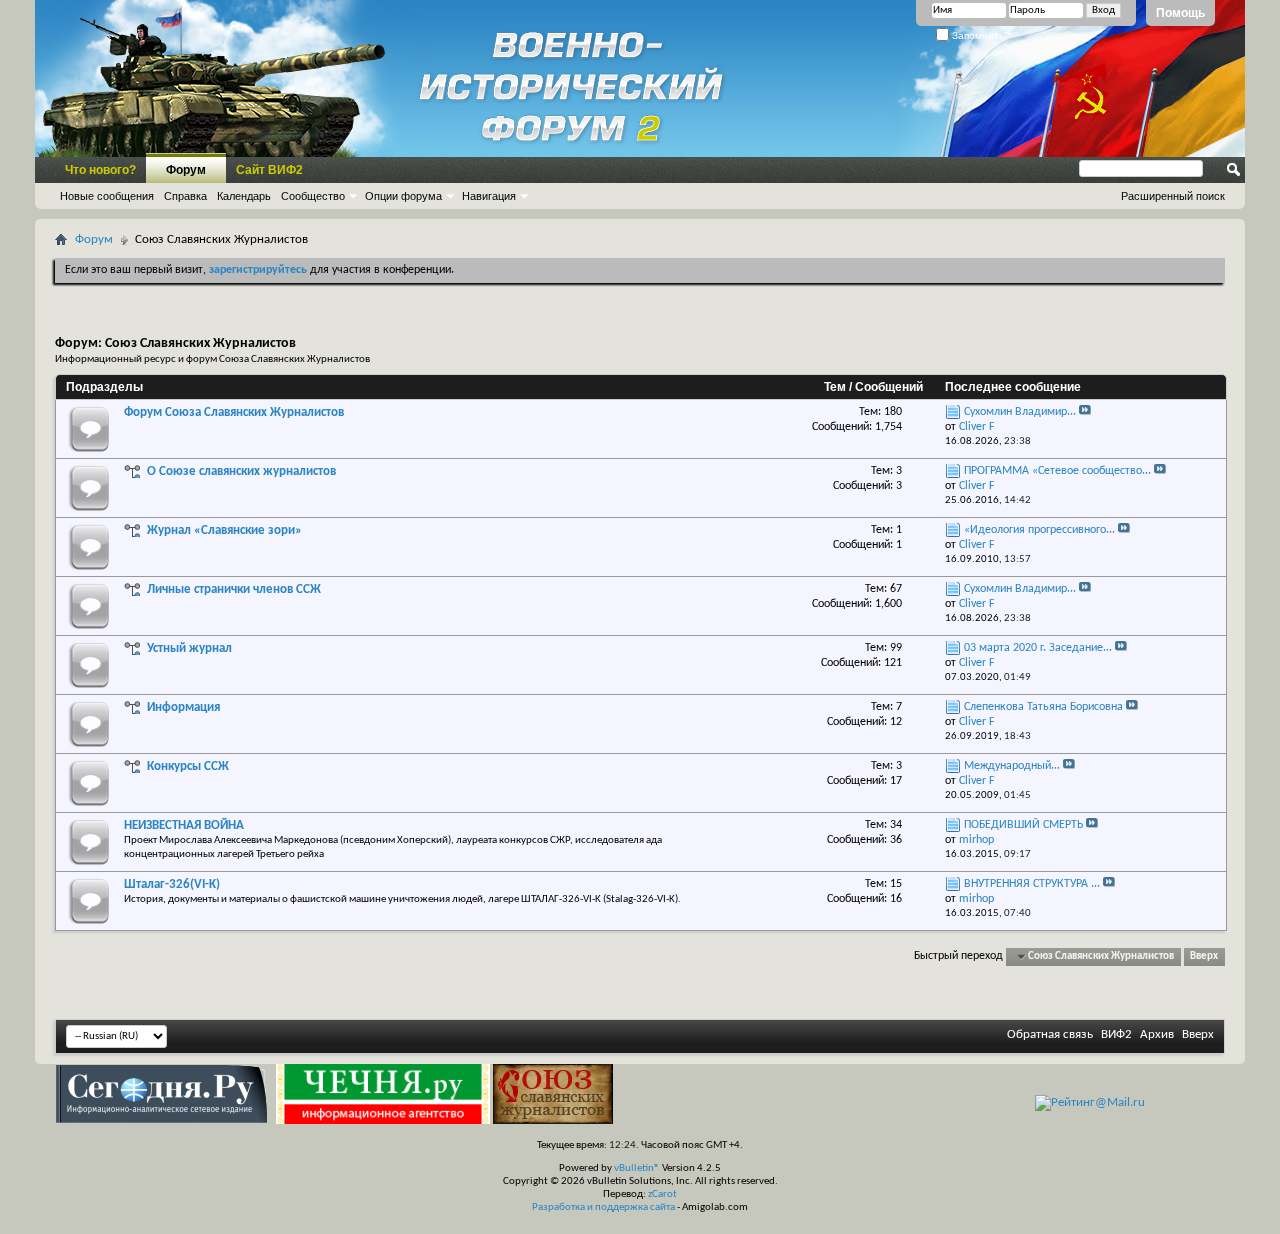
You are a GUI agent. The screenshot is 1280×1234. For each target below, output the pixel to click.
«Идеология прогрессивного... (1039, 530)
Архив (1157, 1034)
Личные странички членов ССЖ (234, 589)
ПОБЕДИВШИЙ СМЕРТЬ (1023, 825)
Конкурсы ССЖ (188, 766)
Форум (186, 170)
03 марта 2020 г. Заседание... (1038, 648)
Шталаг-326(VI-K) (172, 884)
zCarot (662, 1194)
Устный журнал (189, 648)
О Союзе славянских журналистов (241, 471)
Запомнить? (979, 35)
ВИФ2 (1116, 1034)
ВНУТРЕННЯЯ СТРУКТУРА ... (1032, 884)
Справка (185, 196)
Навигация (489, 196)
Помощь (1180, 13)
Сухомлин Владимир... (1020, 412)
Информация (183, 707)
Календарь (244, 196)
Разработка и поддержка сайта (603, 1207)
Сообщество (313, 196)
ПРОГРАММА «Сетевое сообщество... (1057, 471)
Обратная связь (1050, 1034)
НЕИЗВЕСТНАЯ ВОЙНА (184, 825)
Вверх (1204, 956)
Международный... (1012, 766)
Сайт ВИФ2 (269, 170)
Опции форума (403, 196)
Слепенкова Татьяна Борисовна (1043, 707)
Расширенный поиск (1173, 196)
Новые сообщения (107, 196)
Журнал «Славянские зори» (224, 530)
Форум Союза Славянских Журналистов (234, 412)
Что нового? (100, 170)
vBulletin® (637, 1168)
